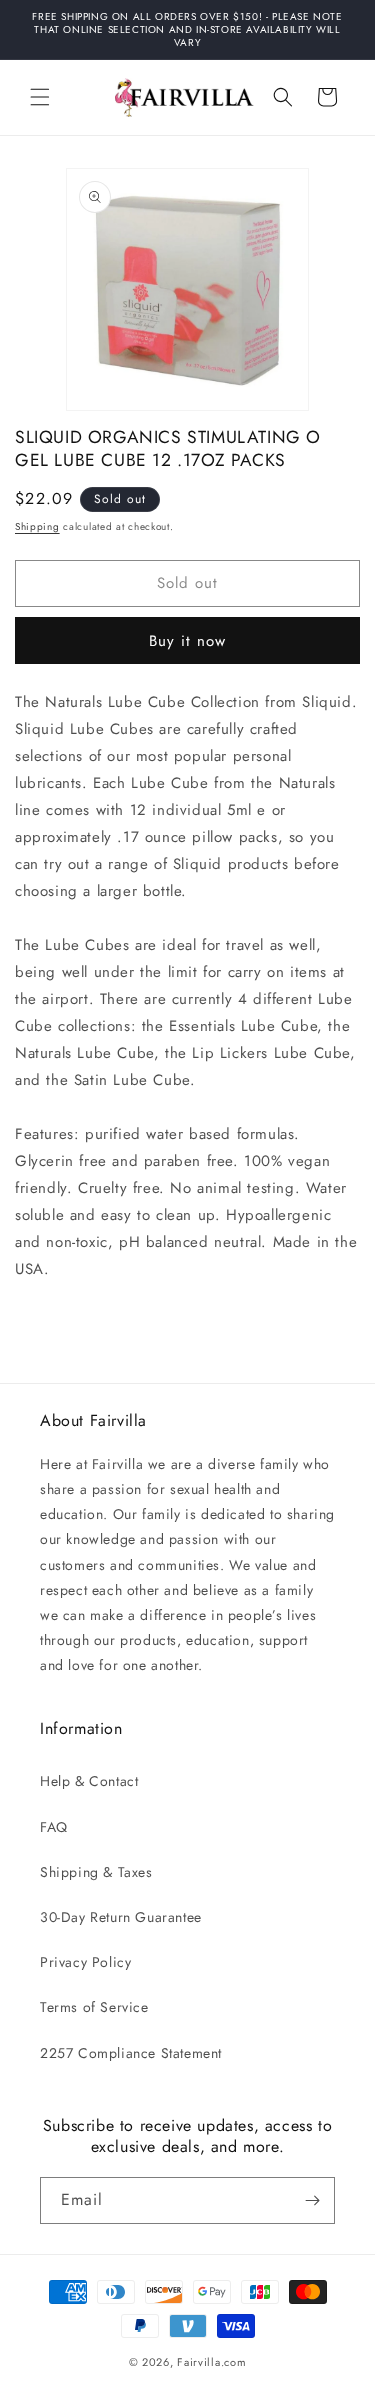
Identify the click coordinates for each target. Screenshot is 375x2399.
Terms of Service (94, 2007)
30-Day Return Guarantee (121, 1917)
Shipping (37, 526)
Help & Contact (89, 1781)
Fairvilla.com (211, 2362)
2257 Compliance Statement (131, 2053)
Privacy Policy (85, 1962)
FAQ (54, 1827)
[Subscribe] (312, 2200)
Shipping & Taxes (96, 1872)
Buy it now (187, 641)
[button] (40, 97)
